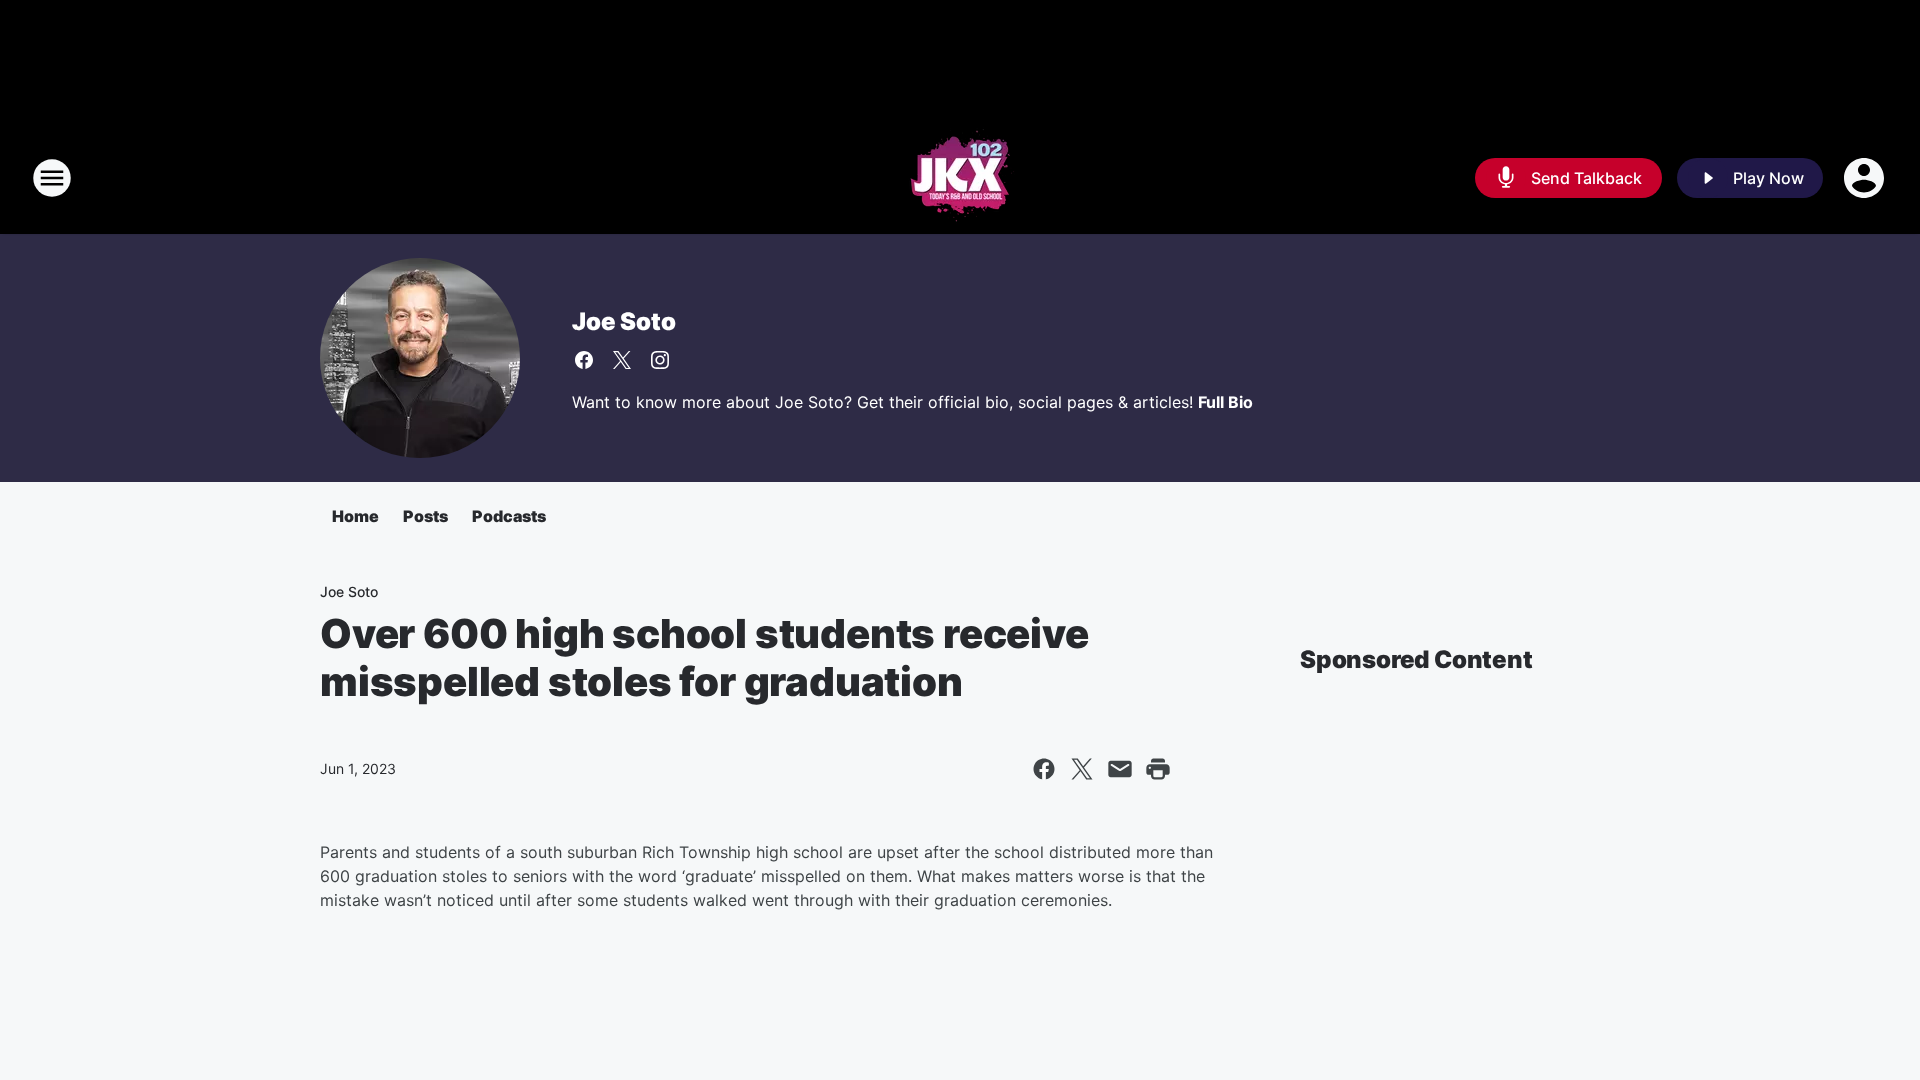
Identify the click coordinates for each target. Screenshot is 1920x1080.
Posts (425, 516)
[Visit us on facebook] (584, 360)
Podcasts (509, 516)
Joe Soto (623, 321)
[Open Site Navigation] (52, 178)
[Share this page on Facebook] (1044, 769)
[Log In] (1866, 178)
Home (355, 516)
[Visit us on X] (622, 360)
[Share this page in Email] (1120, 769)
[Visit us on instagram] (660, 360)
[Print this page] (1158, 769)
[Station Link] (960, 178)
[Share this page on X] (1082, 769)
